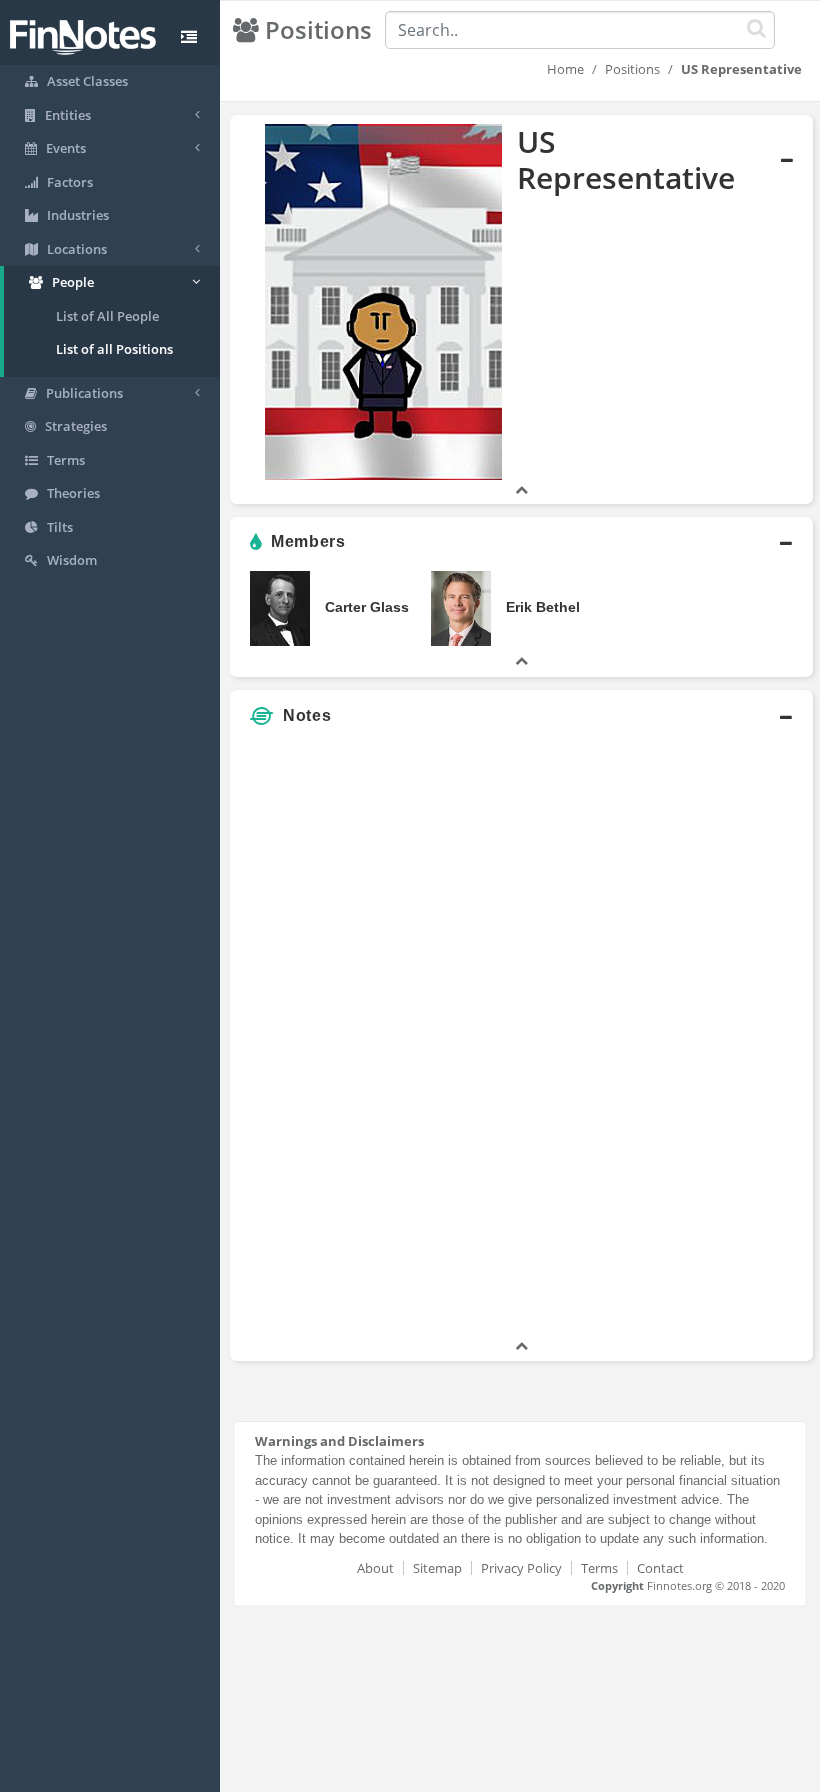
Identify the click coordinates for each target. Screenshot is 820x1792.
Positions (632, 69)
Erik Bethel (543, 607)
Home (565, 69)
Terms (599, 1568)
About (375, 1568)
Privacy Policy (521, 1568)
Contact (660, 1568)
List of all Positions (114, 349)
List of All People (107, 316)
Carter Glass (367, 607)
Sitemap (437, 1568)
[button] (521, 310)
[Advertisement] (712, 1036)
